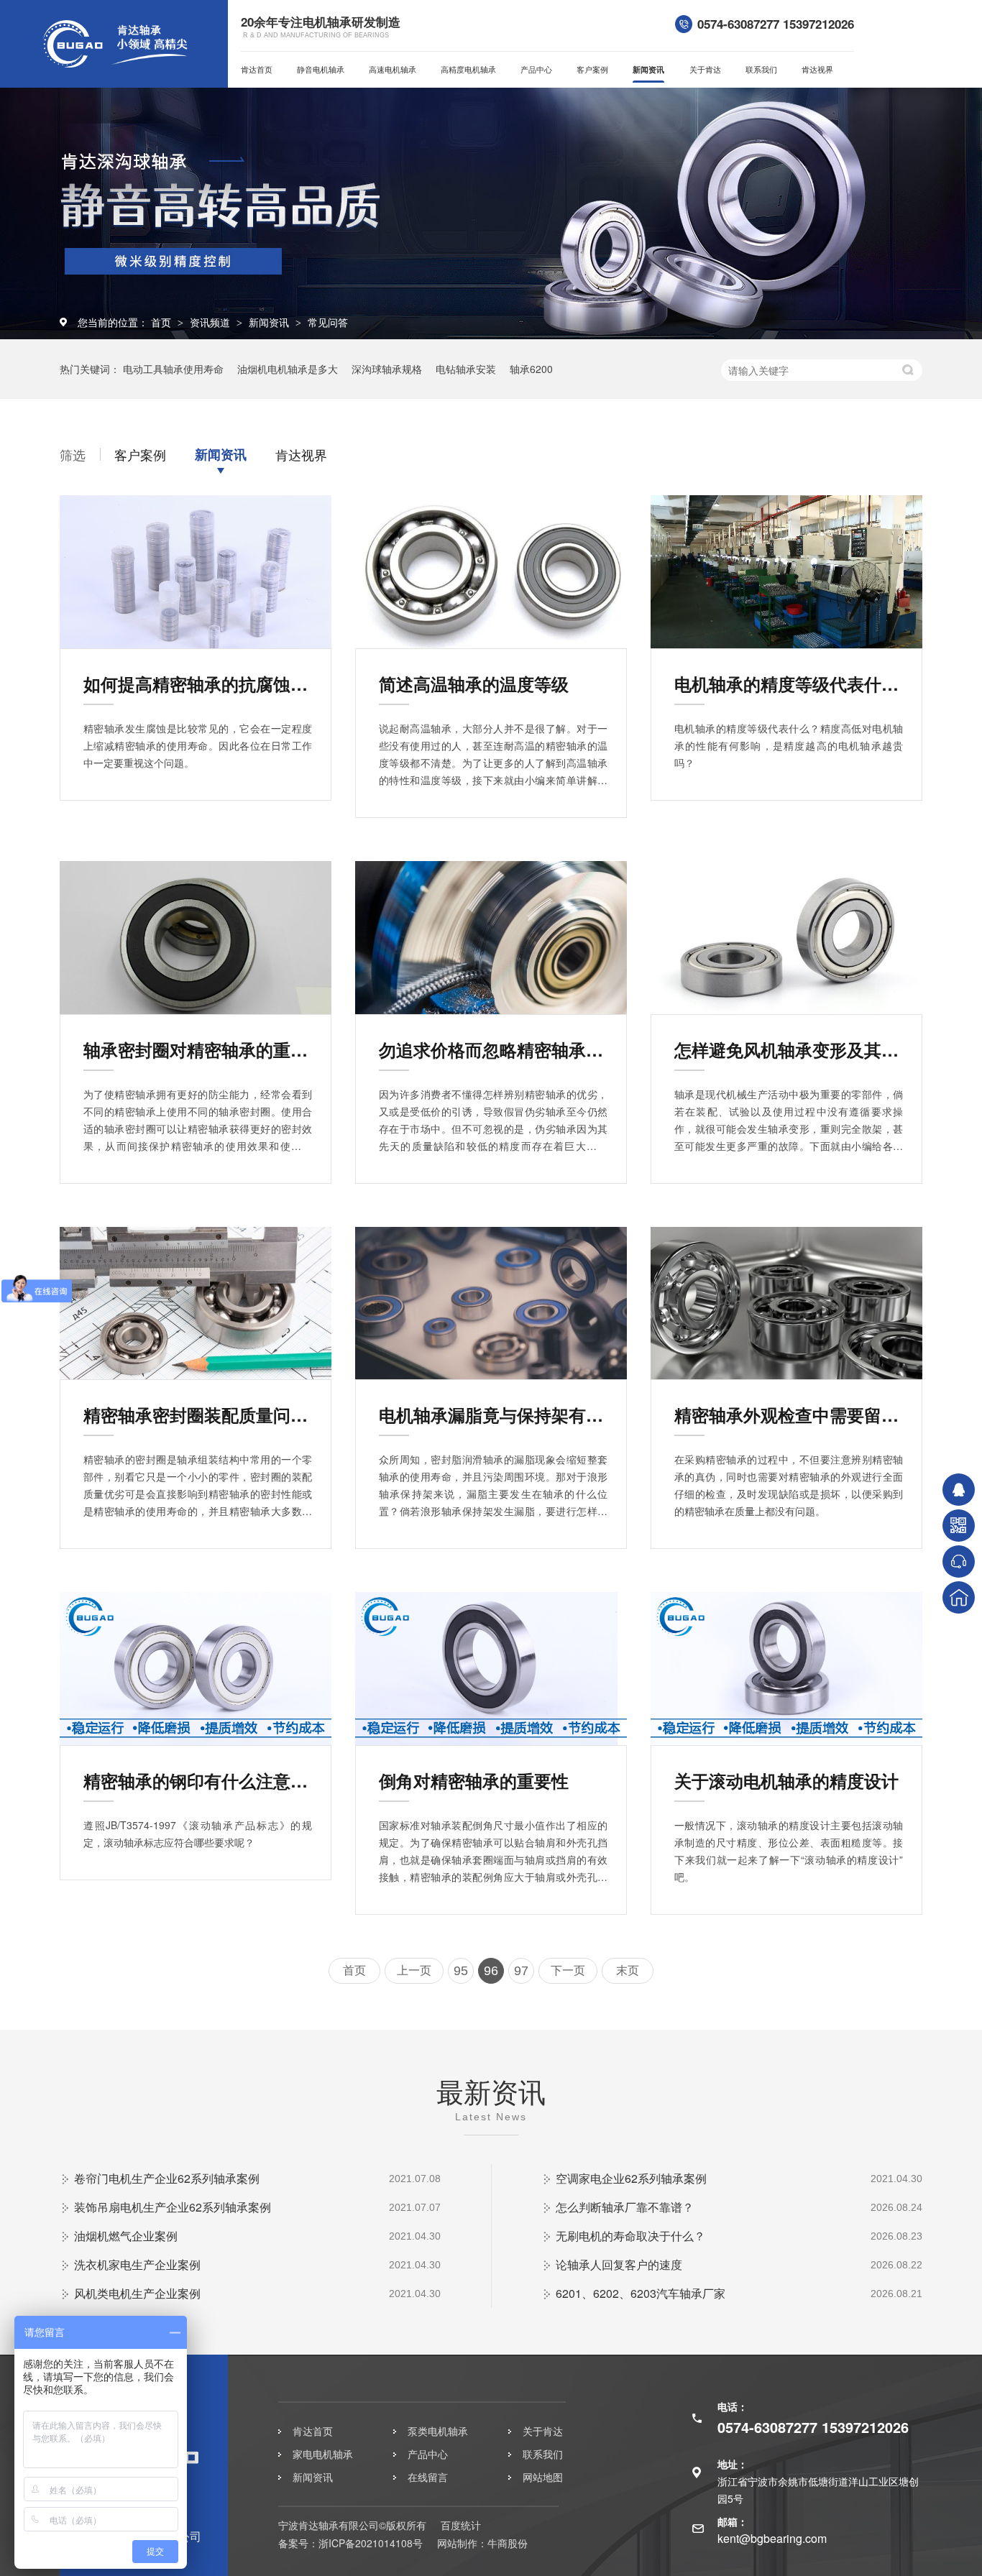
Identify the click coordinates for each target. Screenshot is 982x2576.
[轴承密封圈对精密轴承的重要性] (196, 938)
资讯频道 (211, 322)
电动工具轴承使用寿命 (173, 369)
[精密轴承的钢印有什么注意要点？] (196, 1669)
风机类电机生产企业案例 (137, 2293)
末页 (628, 1970)
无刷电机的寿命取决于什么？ (630, 2236)
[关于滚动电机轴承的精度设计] (786, 1669)
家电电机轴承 (323, 2454)
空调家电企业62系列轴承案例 (631, 2178)
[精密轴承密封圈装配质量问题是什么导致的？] (196, 1303)
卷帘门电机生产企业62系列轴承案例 (167, 2178)
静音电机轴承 (321, 69)
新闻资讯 (648, 69)
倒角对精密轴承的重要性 (474, 1780)
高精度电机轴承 (468, 69)
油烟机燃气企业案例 (126, 2236)
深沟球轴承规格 (387, 369)
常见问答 (328, 322)
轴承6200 (531, 369)
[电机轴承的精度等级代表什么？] (786, 572)
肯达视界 (817, 69)
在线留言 (428, 2477)
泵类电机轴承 (438, 2431)
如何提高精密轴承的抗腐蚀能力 (198, 684)
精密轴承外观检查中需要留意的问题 (789, 1414)
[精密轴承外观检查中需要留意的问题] (786, 1303)
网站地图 (543, 2477)
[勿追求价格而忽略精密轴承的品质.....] (491, 938)
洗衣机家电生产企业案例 (137, 2264)
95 (461, 1971)
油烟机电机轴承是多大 (288, 369)
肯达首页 (257, 69)
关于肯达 (705, 69)
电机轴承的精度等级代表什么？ (789, 684)
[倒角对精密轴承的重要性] (491, 1669)
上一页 (414, 1970)
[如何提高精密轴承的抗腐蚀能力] (196, 572)
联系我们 (761, 69)
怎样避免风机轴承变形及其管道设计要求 (789, 1049)
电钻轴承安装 (466, 369)
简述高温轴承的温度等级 (474, 684)
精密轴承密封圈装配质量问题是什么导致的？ (198, 1414)
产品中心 (536, 69)
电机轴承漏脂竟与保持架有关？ (493, 1414)
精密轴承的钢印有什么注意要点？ (198, 1780)
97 (521, 1971)
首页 (162, 322)
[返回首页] (959, 1597)
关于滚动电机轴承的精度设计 (786, 1780)
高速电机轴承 (393, 69)
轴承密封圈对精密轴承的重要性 (198, 1049)
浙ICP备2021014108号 (371, 2543)
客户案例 (592, 69)
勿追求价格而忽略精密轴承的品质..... (493, 1049)
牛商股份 (508, 2543)
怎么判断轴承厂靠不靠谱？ (625, 2207)
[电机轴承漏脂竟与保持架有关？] (491, 1303)
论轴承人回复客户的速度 (619, 2264)
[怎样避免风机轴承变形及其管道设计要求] (786, 938)
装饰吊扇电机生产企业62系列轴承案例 (173, 2207)
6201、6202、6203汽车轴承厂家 (641, 2293)
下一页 (568, 1970)
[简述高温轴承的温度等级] (491, 572)
